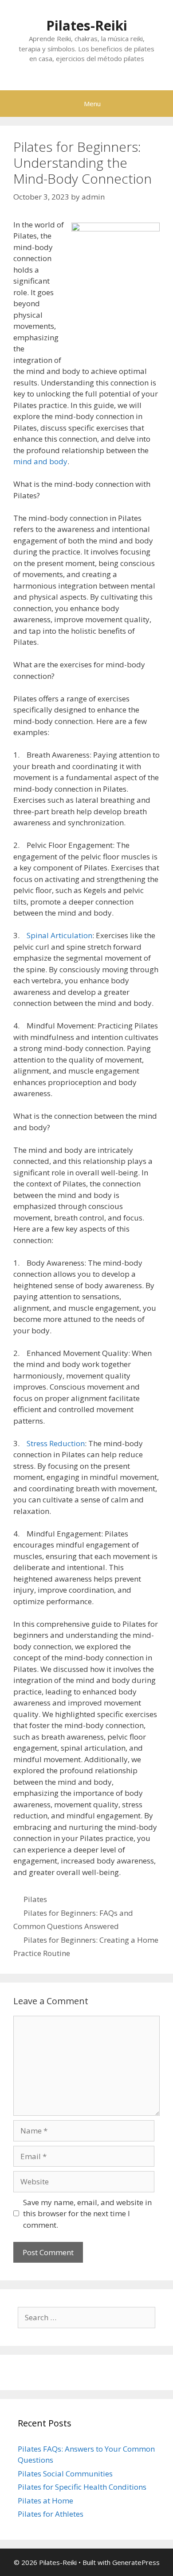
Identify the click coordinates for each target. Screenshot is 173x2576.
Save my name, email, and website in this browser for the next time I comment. (87, 2214)
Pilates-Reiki (87, 25)
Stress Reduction (56, 1443)
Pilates (35, 1899)
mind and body (40, 461)
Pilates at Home (45, 2501)
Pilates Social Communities (65, 2474)
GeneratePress (136, 2562)
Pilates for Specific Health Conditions (82, 2487)
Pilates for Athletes (51, 2514)
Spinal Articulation (59, 935)
